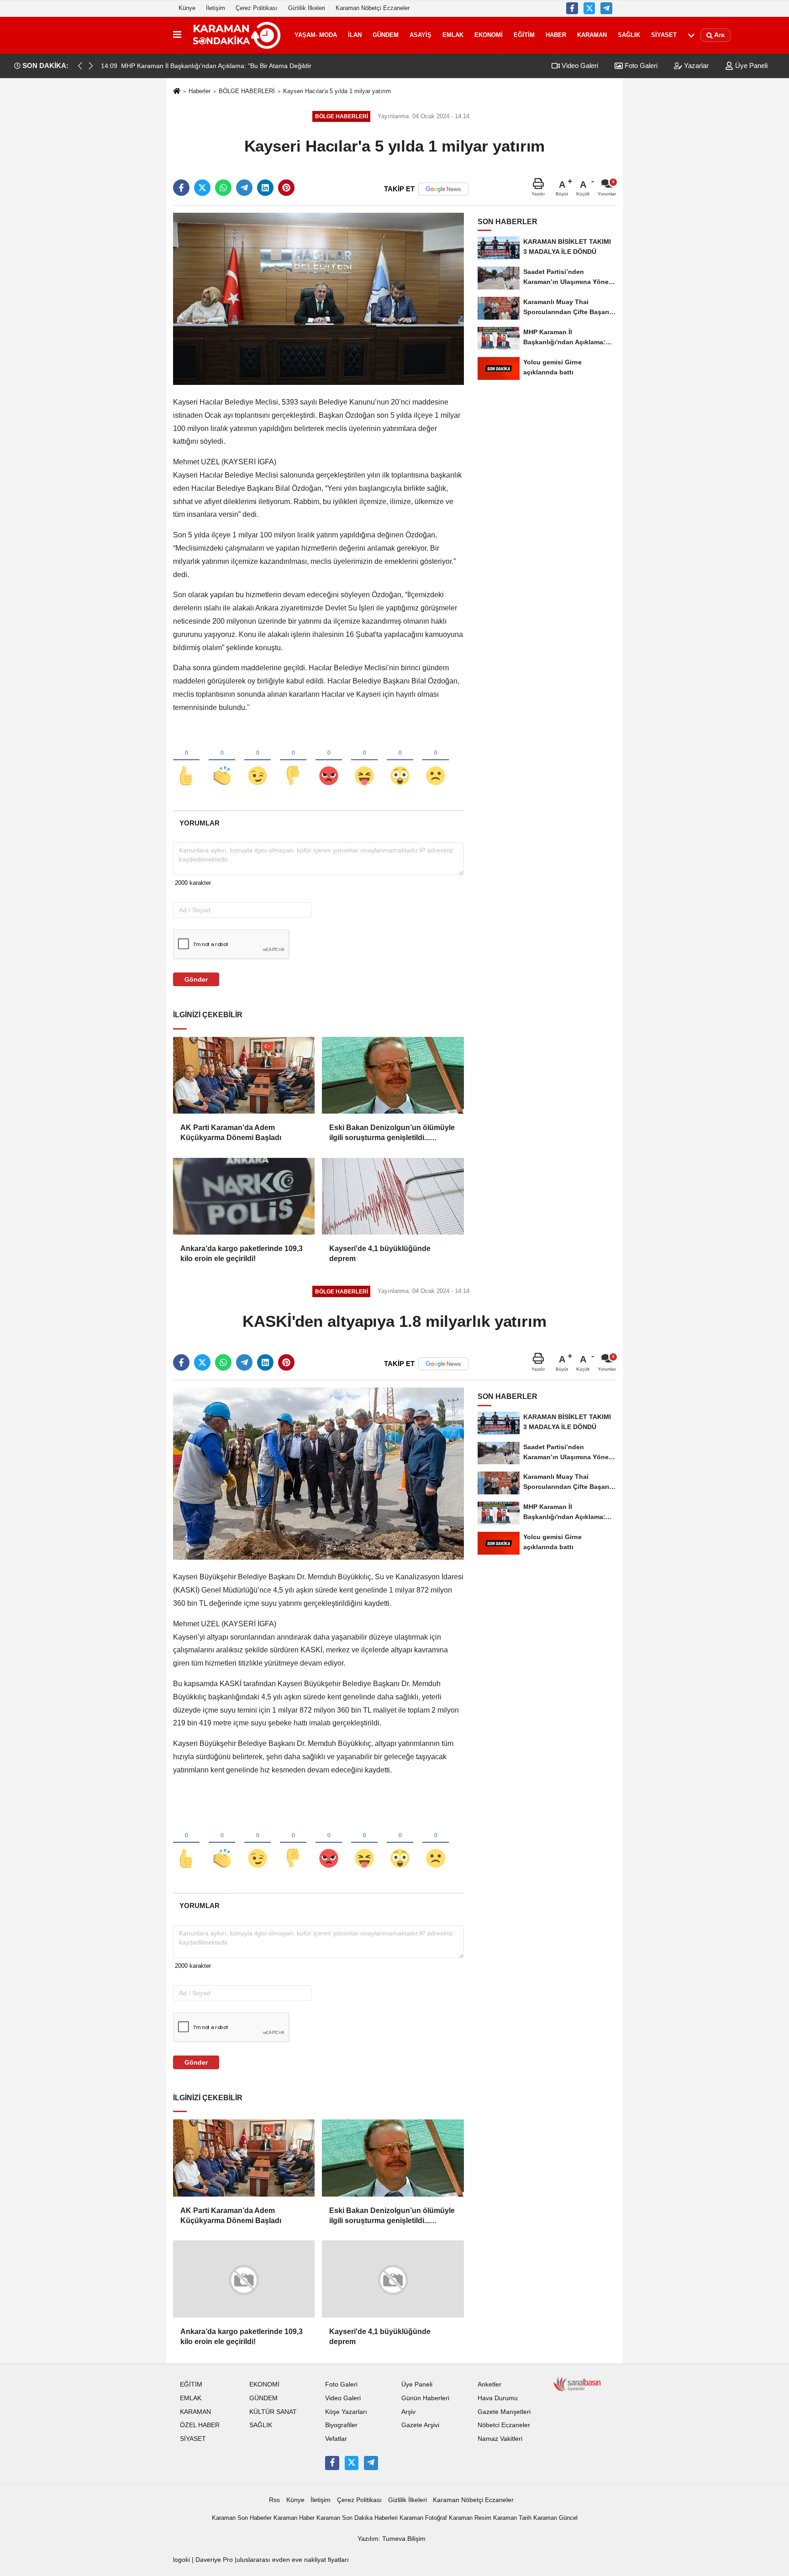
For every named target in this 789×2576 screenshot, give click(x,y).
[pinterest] (286, 188)
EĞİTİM (524, 35)
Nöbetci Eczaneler (504, 2425)
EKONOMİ (489, 35)
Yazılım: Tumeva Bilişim (392, 2539)
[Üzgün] (436, 761)
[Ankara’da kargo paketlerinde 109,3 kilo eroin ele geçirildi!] (244, 1196)
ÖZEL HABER (200, 2425)
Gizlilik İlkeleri (307, 8)
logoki (181, 2560)
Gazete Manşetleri (504, 2411)
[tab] (199, 823)
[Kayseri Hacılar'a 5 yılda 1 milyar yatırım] (318, 298)
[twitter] (202, 188)
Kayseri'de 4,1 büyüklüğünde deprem (380, 1254)
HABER (556, 35)
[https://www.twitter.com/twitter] (589, 8)
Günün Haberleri (425, 2398)
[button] (91, 66)
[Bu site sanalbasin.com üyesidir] (577, 2384)
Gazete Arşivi (420, 2425)
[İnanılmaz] (400, 761)
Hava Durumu (498, 2398)
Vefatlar (336, 2439)
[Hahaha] (364, 761)
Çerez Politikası (257, 8)
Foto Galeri (640, 66)
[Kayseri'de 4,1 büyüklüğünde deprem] (393, 1196)
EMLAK (453, 35)
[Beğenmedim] (293, 761)
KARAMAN (592, 35)
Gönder (196, 979)
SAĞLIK (629, 35)
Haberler (200, 91)
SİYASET (664, 35)
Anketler (489, 2384)
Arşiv (408, 2411)
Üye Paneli (750, 66)
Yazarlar (695, 66)
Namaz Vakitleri (500, 2439)
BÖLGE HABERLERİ (247, 91)
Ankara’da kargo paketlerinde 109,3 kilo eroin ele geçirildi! (242, 1254)
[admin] (606, 8)
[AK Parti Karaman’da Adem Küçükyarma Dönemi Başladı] (244, 1075)
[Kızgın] (329, 761)
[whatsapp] (223, 188)
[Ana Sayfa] (177, 92)
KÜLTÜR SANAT (273, 2411)
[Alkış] (222, 761)
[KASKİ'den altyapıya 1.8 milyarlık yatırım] (318, 1473)
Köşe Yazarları (346, 2411)
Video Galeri (579, 66)
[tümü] (691, 35)
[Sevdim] (258, 761)
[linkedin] (265, 188)
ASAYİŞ (421, 35)
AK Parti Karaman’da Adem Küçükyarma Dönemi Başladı (231, 1133)
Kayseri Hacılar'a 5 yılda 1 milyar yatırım (337, 91)
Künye (187, 8)
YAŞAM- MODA (316, 35)
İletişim (216, 8)
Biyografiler (341, 2425)
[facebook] (181, 188)
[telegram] (244, 188)
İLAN (355, 35)
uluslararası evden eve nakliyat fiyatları (293, 2560)
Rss (274, 2500)
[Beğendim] (186, 761)
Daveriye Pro (214, 2560)
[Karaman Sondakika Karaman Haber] (236, 35)
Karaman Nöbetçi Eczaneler (373, 8)
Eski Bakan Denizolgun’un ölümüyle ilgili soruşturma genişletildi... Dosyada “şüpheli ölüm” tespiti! (392, 1133)
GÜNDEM (386, 35)
